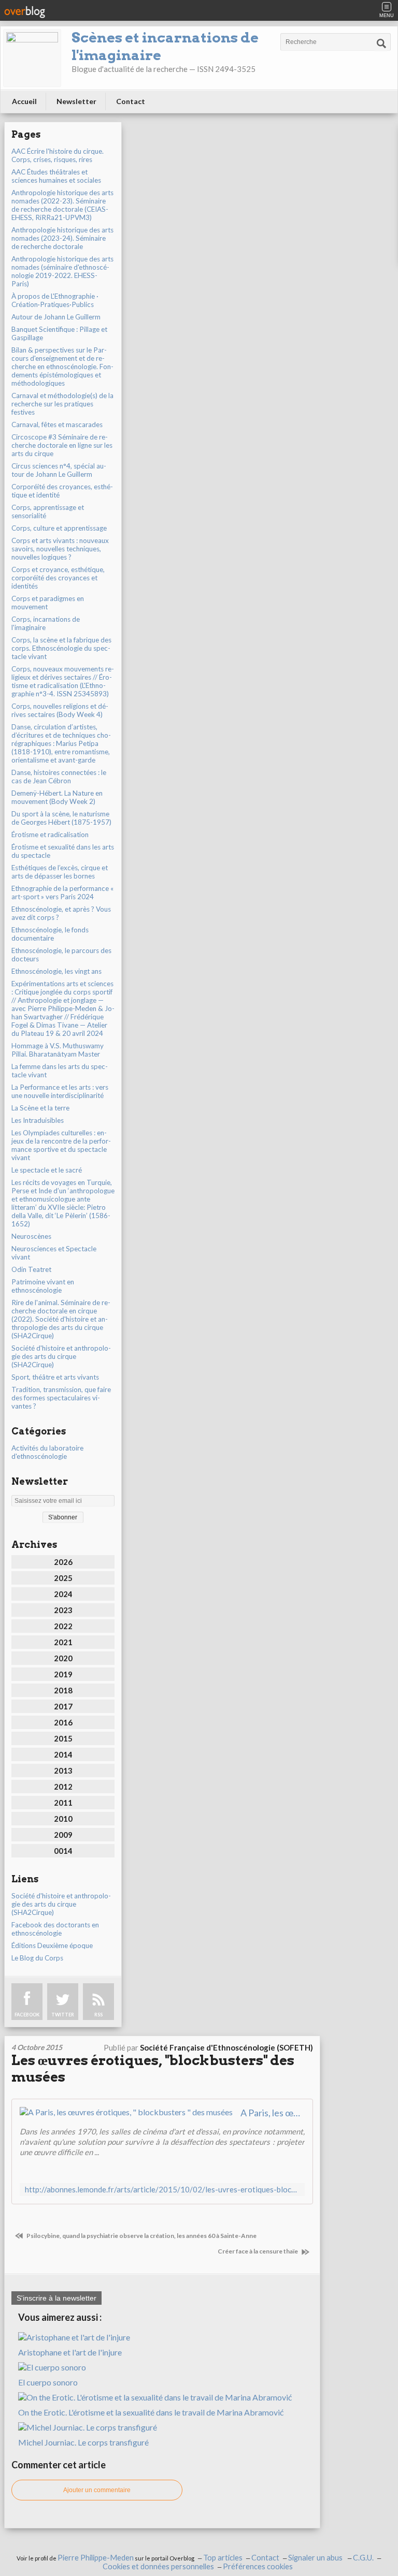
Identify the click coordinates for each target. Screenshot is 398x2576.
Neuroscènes (31, 1236)
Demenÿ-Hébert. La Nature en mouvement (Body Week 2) (57, 797)
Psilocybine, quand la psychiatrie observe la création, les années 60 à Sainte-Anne (141, 2236)
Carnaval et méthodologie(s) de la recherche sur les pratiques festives (62, 404)
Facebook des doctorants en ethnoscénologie (55, 1929)
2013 (63, 1770)
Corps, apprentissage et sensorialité (48, 511)
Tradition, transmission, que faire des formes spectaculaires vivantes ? (61, 1398)
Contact (131, 101)
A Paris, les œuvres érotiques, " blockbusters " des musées (273, 2113)
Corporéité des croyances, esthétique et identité (62, 491)
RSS (98, 2015)
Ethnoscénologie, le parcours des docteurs (61, 955)
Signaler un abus (316, 2558)
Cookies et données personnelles (158, 2566)
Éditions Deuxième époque (52, 1945)
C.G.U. (363, 2558)
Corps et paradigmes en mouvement (48, 603)
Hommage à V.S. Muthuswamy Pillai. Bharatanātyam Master (58, 1050)
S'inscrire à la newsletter (56, 2298)
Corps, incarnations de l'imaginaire (46, 623)
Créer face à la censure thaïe (258, 2251)
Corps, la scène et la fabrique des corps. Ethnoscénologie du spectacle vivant (61, 648)
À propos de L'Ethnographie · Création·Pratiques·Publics (55, 300)
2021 (63, 1642)
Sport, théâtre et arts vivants (55, 1377)
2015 (63, 1738)
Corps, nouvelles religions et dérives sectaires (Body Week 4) (60, 710)
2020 (63, 1658)
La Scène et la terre (40, 1108)
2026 (63, 1562)
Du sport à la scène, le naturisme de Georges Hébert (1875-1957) (61, 818)
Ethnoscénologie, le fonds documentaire (50, 934)
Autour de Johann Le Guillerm (56, 317)
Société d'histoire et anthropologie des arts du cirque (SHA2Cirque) (61, 1356)
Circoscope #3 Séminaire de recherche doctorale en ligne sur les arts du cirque (62, 445)
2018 (63, 1690)
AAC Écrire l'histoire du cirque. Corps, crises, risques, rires (58, 155)
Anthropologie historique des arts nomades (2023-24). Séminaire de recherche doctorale (62, 238)
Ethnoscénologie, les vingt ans (56, 971)
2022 (63, 1626)
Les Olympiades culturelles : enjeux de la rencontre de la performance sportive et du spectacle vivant (61, 1145)
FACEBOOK (27, 2015)
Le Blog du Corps (37, 1958)
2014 (63, 1754)
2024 (63, 1594)
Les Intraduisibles (38, 1120)
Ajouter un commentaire (97, 2490)
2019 (63, 1674)
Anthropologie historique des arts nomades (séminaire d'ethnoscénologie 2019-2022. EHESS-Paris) (62, 271)
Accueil (24, 101)
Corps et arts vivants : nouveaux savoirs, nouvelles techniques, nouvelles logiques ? (60, 549)
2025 (63, 1578)
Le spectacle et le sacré (47, 1170)
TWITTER (63, 2015)
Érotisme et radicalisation (50, 835)
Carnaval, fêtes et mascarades (57, 425)
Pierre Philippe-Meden (96, 2558)
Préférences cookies (258, 2566)
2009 (63, 1835)
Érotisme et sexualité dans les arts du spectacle (63, 851)
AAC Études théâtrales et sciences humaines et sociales (56, 176)
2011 (63, 1803)
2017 (63, 1706)
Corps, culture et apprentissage (59, 528)
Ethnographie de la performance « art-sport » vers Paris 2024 (62, 892)
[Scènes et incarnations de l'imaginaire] (32, 58)
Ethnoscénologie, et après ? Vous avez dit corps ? (61, 913)
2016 (63, 1722)
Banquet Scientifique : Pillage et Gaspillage (59, 333)
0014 (63, 1851)
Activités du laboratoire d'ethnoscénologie (47, 1452)
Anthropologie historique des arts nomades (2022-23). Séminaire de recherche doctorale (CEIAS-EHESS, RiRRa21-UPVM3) (62, 205)
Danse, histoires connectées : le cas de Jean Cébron (59, 777)
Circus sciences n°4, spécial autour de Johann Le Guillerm (59, 470)
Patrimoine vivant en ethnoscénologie (43, 1286)
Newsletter (76, 101)
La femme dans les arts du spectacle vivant (60, 1071)
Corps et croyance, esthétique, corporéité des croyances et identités (58, 578)
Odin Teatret (31, 1269)
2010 (63, 1819)
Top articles (223, 2558)
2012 (63, 1787)
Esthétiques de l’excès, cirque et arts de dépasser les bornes (60, 872)
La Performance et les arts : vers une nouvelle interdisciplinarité (60, 1091)
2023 (63, 1610)
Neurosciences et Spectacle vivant (54, 1253)
